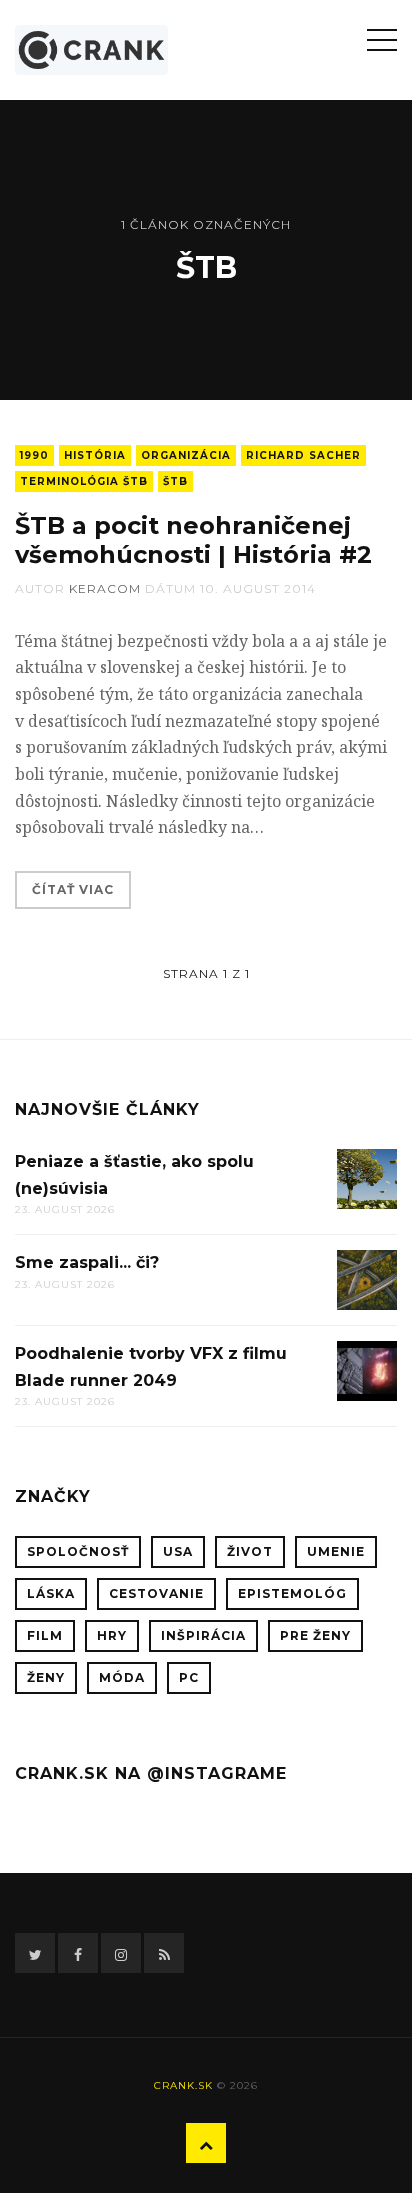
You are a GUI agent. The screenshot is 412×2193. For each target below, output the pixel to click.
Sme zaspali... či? (87, 1262)
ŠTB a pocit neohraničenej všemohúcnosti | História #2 (193, 540)
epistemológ (292, 1593)
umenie (336, 1551)
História (95, 455)
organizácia (186, 455)
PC (189, 1677)
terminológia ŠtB (84, 481)
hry (112, 1635)
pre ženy (315, 1635)
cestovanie (156, 1593)
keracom (105, 588)
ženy (46, 1677)
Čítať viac (73, 889)
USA (178, 1551)
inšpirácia (203, 1635)
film (45, 1635)
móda (122, 1677)
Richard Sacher (303, 455)
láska (51, 1593)
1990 (34, 455)
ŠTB (175, 481)
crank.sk (183, 2085)
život (250, 1551)
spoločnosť (78, 1551)
